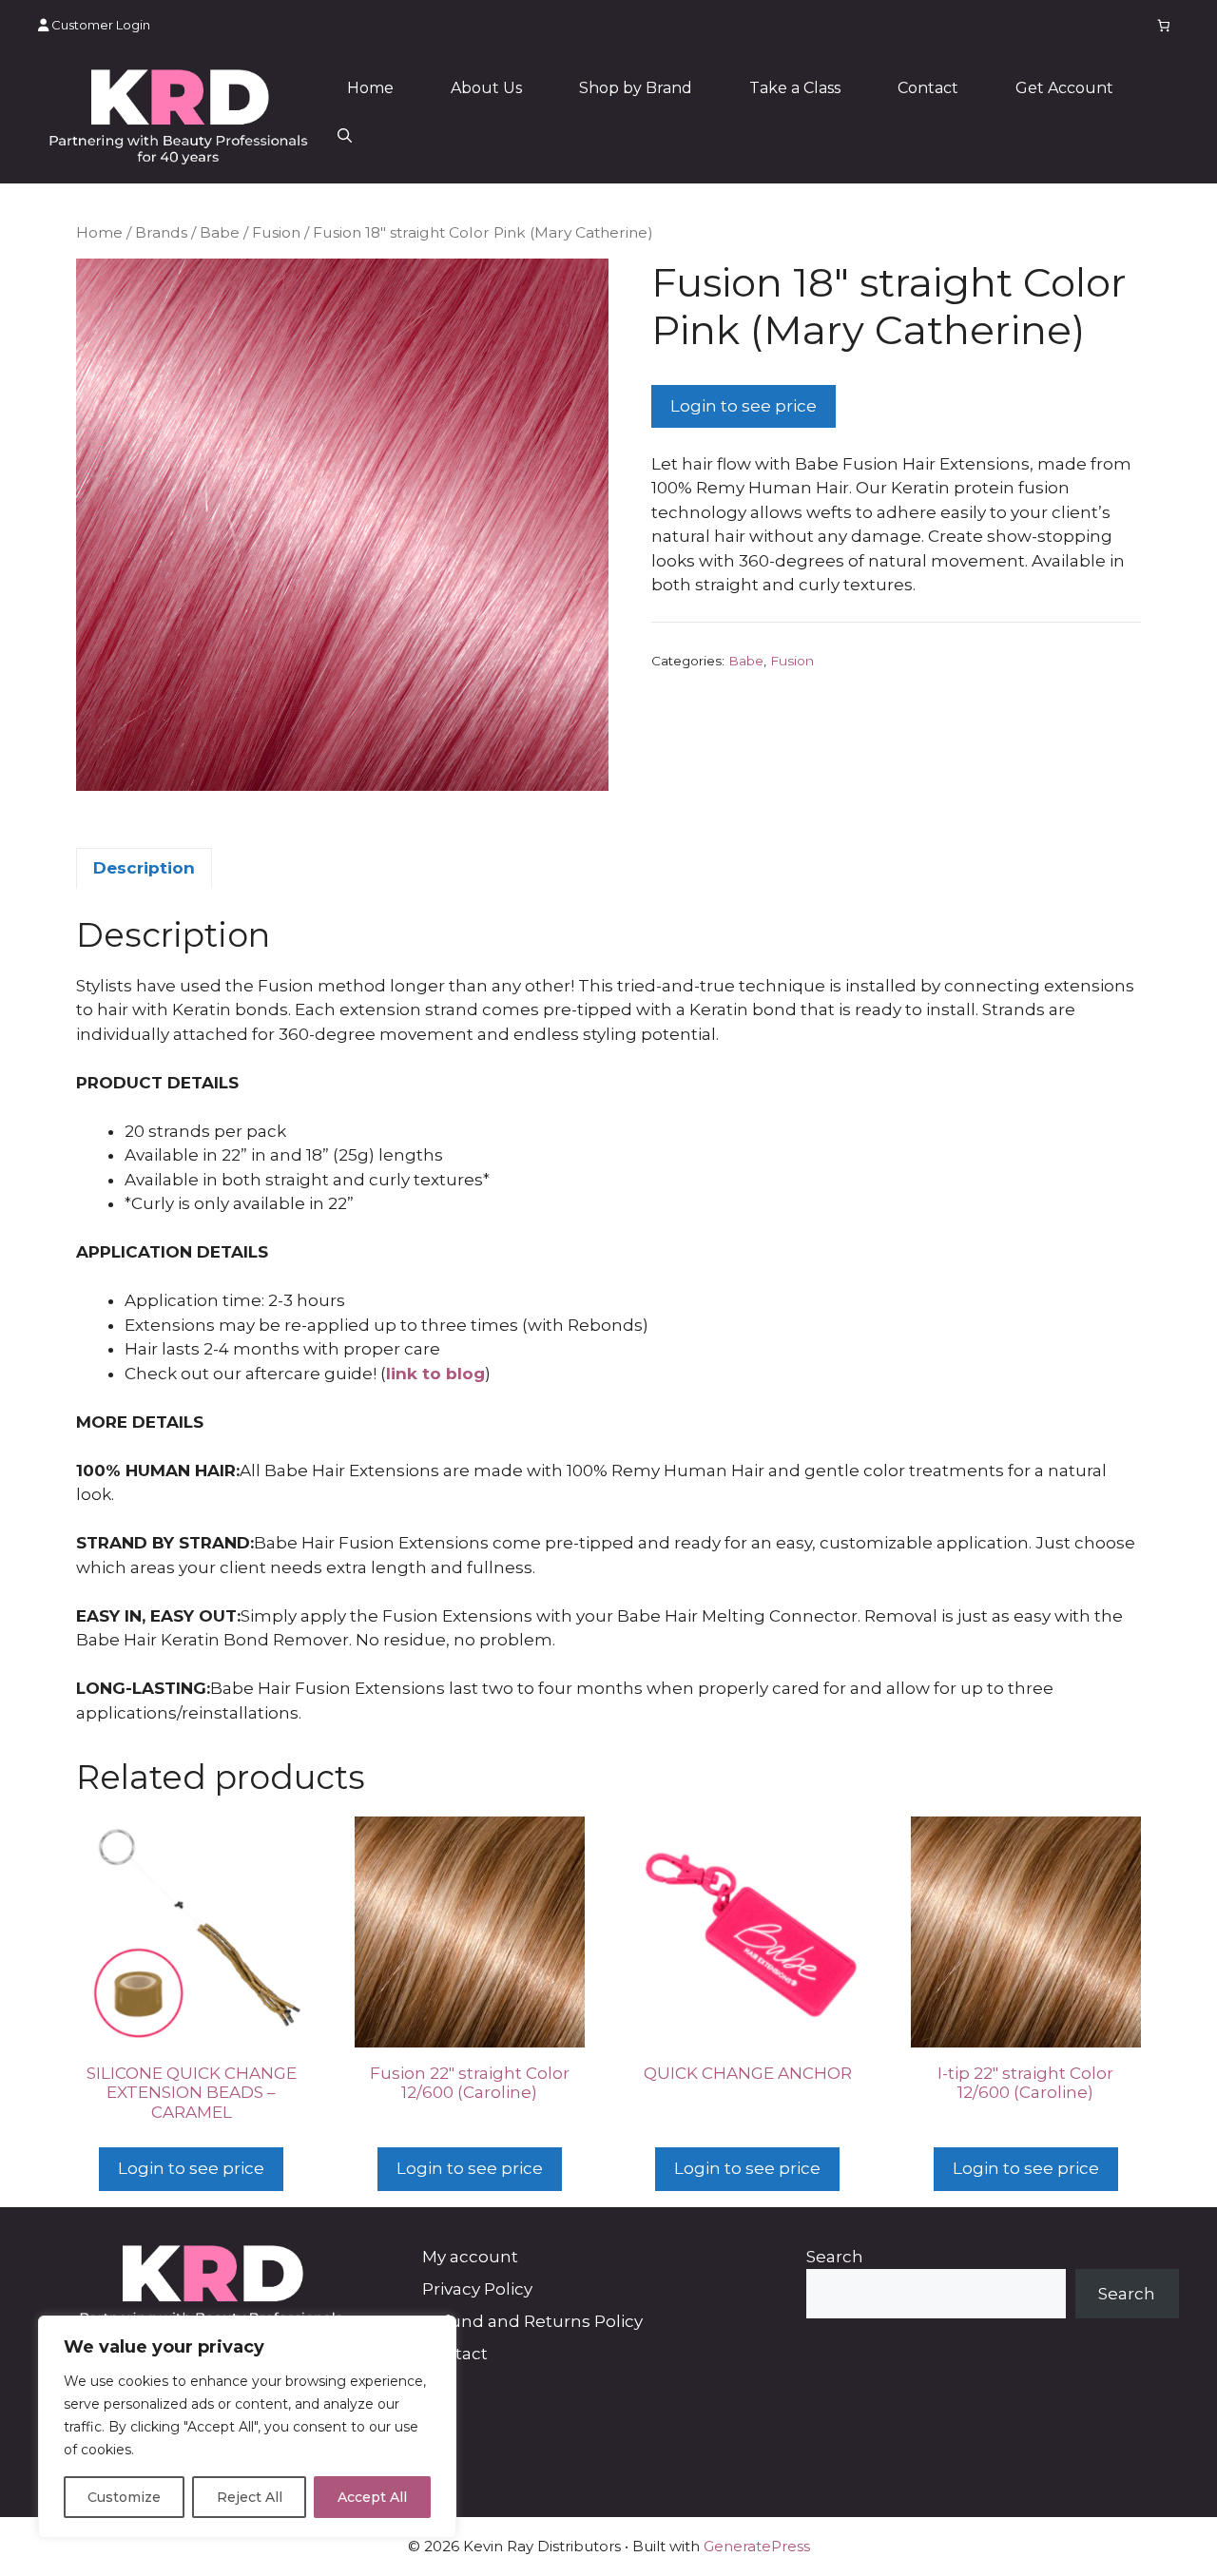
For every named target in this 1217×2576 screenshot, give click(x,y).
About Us (486, 88)
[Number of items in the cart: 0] (1164, 25)
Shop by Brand (636, 88)
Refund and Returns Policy (532, 2321)
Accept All (372, 2497)
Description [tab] (144, 868)
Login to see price (744, 406)
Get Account (1064, 88)
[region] (247, 2427)
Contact (928, 88)
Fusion (276, 232)
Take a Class (795, 88)
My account (470, 2257)
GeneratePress (757, 2546)
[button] (345, 136)
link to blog (435, 1374)
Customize (124, 2497)
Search (835, 2257)
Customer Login (99, 25)
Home (370, 88)
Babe (220, 232)
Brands (161, 232)
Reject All (250, 2497)
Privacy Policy (477, 2289)
